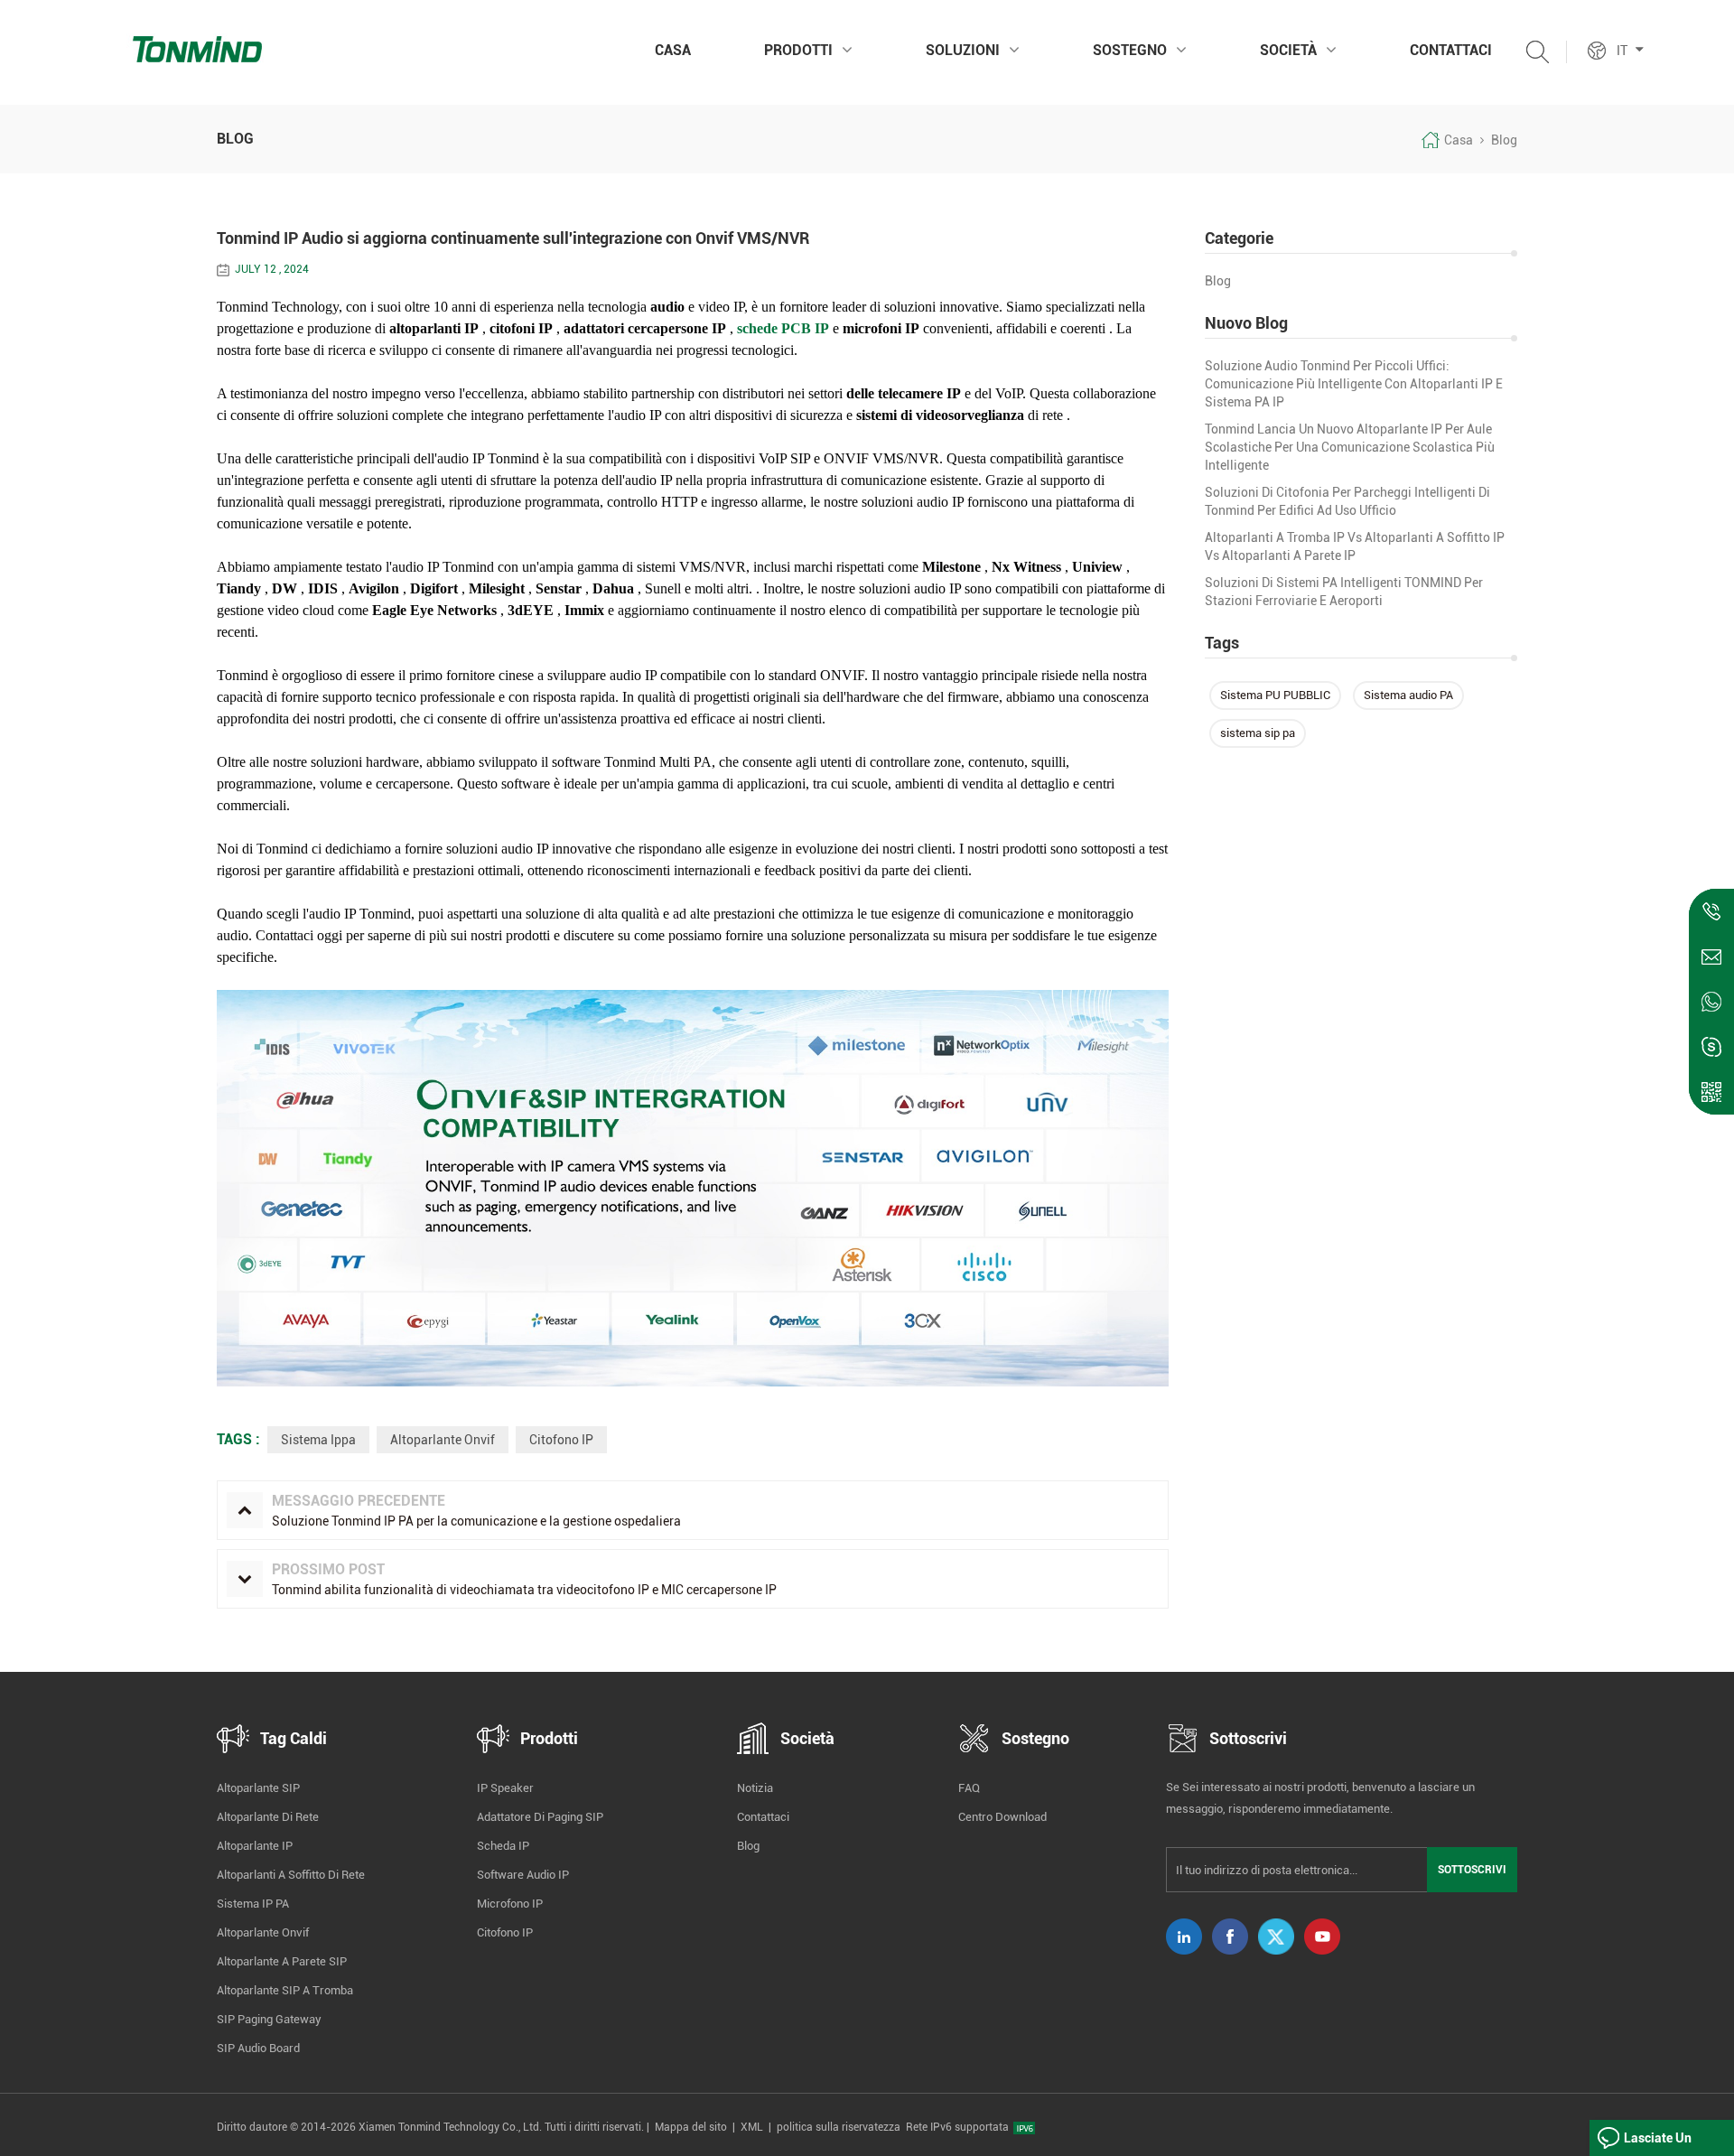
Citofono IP (505, 1932)
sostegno (1130, 50)
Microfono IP (510, 1904)
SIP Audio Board (258, 2048)
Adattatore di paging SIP (540, 1817)
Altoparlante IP (255, 1846)
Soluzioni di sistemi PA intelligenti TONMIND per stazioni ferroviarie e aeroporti (1344, 592)
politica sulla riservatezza (839, 2127)
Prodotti (798, 50)
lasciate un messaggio (1658, 2143)
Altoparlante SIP (258, 1788)
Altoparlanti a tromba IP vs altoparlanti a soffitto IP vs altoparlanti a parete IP (1355, 546)
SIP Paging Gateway (269, 2019)
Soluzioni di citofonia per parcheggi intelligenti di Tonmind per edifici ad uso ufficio (1347, 501)
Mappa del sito (691, 2127)
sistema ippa (318, 1440)
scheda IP (503, 1846)
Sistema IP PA (253, 1904)
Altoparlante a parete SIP (282, 1961)
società (1288, 50)
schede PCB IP (783, 328)
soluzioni (963, 50)
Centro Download (1002, 1817)
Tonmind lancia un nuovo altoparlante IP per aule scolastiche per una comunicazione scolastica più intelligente (1350, 447)
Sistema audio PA (1408, 695)
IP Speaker (505, 1788)
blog (1218, 281)
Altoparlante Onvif (443, 1440)
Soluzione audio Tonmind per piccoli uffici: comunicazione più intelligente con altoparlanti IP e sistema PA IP (1354, 384)
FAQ (969, 1788)
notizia (755, 1788)
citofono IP (561, 1440)
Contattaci (1451, 50)
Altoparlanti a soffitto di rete (291, 1875)
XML (752, 2127)
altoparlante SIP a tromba (285, 1990)
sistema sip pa (1258, 733)
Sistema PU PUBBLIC (1275, 695)
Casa (673, 50)
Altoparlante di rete (268, 1817)
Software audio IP (523, 1875)
